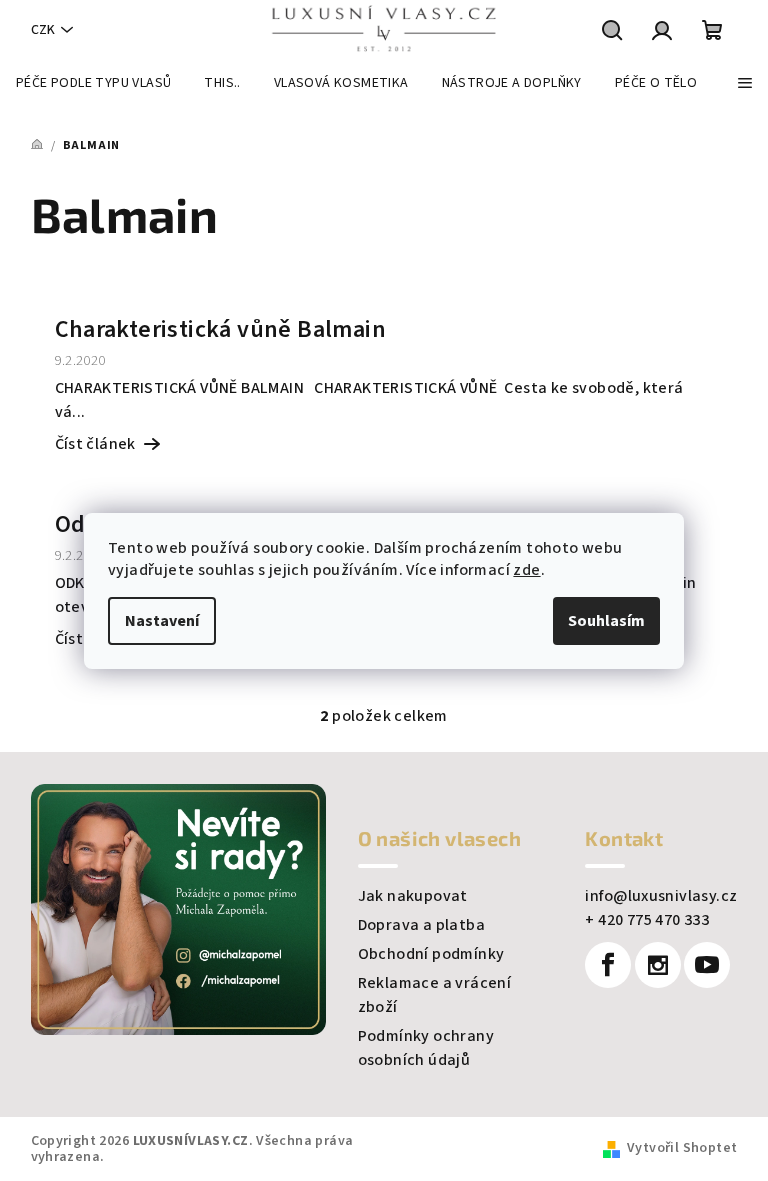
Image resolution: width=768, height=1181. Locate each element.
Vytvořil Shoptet (682, 1148)
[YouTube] (707, 965)
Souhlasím (606, 621)
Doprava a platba (421, 925)
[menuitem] (93, 83)
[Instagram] (658, 965)
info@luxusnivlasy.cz (661, 896)
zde (526, 570)
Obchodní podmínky (431, 954)
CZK (43, 30)
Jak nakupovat (413, 896)
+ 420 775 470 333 (647, 920)
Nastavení (162, 621)
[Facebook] (608, 965)
